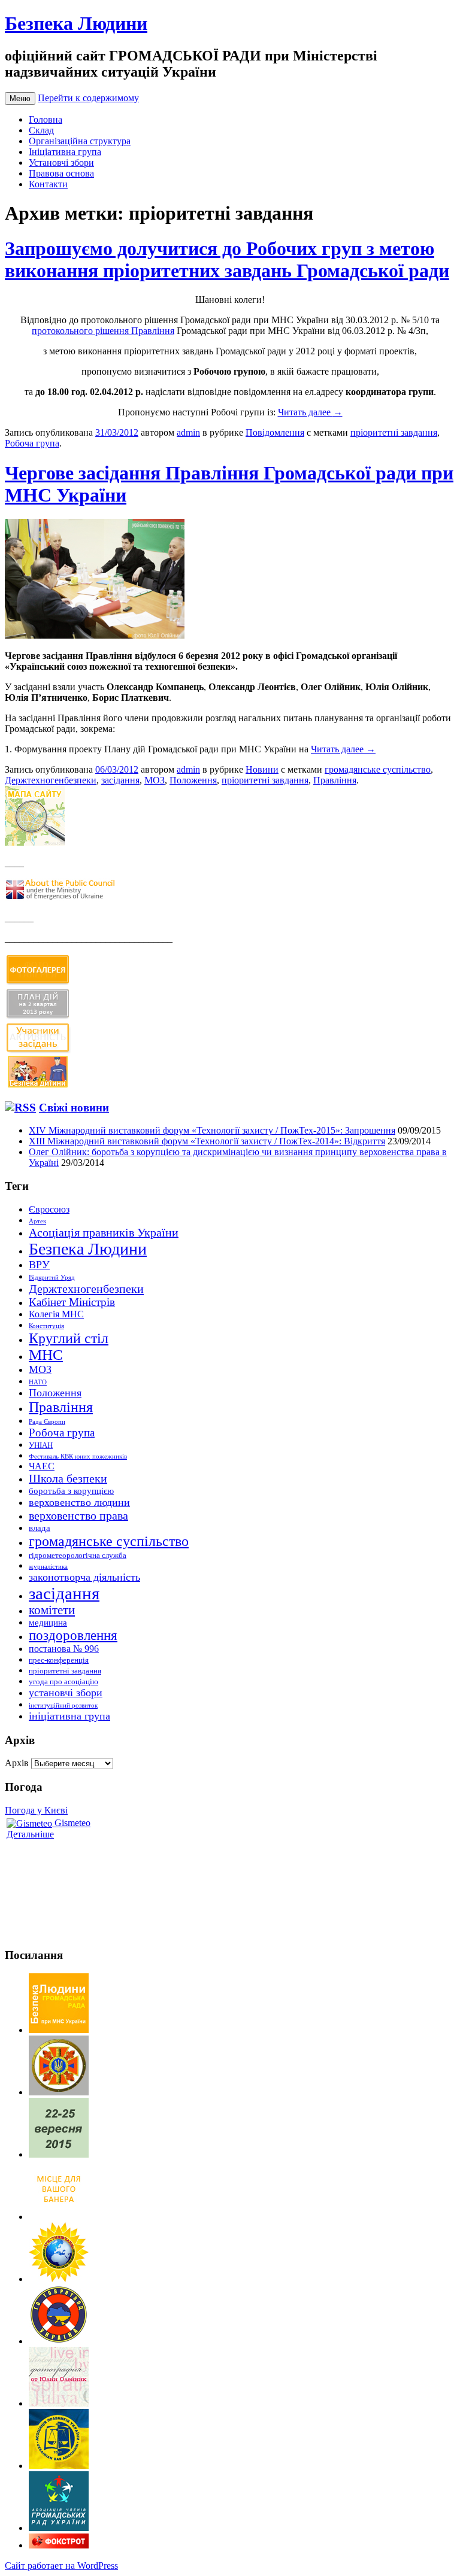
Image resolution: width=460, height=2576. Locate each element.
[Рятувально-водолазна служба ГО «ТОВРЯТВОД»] (59, 2341)
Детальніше (30, 1834)
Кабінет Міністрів (72, 1302)
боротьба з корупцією (71, 1491)
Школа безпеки (68, 1478)
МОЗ (155, 780)
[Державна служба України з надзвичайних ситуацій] (59, 2092)
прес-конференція (59, 1660)
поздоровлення (73, 1635)
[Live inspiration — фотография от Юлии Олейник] (59, 2403)
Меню (20, 98)
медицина (48, 1623)
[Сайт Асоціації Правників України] (59, 2466)
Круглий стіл (69, 1338)
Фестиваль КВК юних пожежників (78, 1456)
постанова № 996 (64, 1649)
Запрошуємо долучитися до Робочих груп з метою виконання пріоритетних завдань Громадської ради (227, 259)
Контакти (48, 184)
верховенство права (78, 1515)
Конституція (46, 1326)
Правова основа (61, 173)
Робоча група (32, 443)
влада (40, 1528)
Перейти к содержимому (88, 98)
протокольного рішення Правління (103, 331)
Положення (193, 780)
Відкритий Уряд (52, 1278)
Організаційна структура (80, 141)
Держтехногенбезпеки (51, 780)
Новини (262, 769)
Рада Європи (47, 1422)
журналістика (48, 1567)
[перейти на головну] (59, 2030)
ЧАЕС (42, 1466)
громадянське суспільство (378, 769)
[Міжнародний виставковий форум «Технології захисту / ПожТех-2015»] (59, 2154)
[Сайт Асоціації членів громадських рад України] (59, 2528)
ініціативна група (69, 1716)
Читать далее (310, 412)
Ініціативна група (65, 152)
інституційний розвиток (63, 1705)
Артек (37, 1221)
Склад (41, 130)
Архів (17, 1763)
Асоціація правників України (104, 1232)
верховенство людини (79, 1502)
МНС (46, 1355)
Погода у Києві (36, 1810)
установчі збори (66, 1693)
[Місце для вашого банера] (59, 2217)
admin (188, 432)
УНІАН (41, 1445)
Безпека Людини (76, 23)
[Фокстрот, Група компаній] (59, 2545)
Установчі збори (61, 162)
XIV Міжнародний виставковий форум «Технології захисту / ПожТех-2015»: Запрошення (212, 1130)
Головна (46, 119)
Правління (335, 780)
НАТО (38, 1382)
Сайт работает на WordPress (61, 2566)
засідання (120, 780)
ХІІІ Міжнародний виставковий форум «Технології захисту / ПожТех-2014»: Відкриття (207, 1141)
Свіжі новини (74, 1108)
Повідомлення (275, 432)
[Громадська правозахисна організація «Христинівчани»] (59, 2279)
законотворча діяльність (84, 1577)
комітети (52, 1610)
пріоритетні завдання (394, 432)
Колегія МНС (56, 1314)
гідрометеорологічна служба (78, 1555)
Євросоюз (49, 1209)
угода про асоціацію (63, 1682)
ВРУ (39, 1265)
